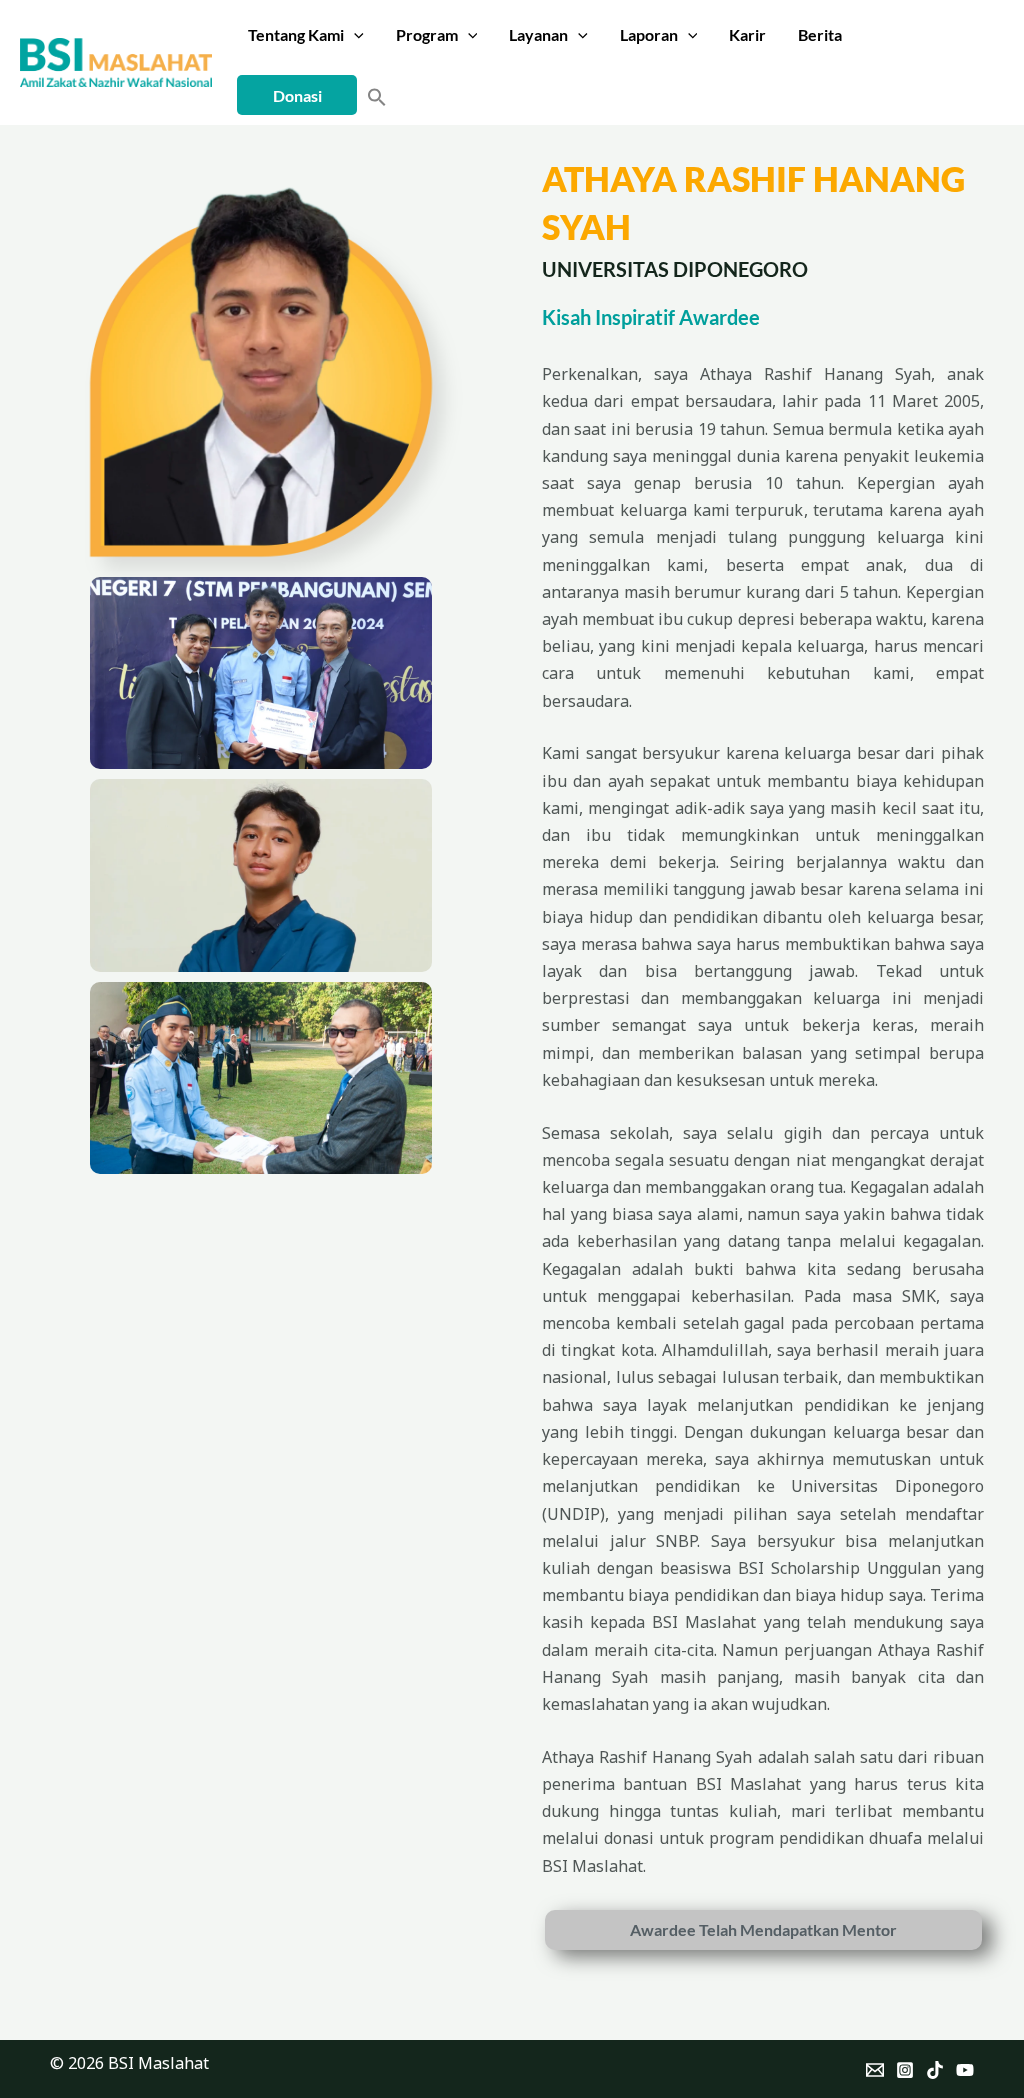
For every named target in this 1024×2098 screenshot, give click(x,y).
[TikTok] (935, 2070)
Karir (747, 34)
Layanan (538, 34)
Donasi (297, 95)
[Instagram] (905, 2070)
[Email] (875, 2070)
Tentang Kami (296, 34)
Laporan (649, 34)
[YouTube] (965, 2070)
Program (427, 34)
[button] (354, 35)
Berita (820, 34)
